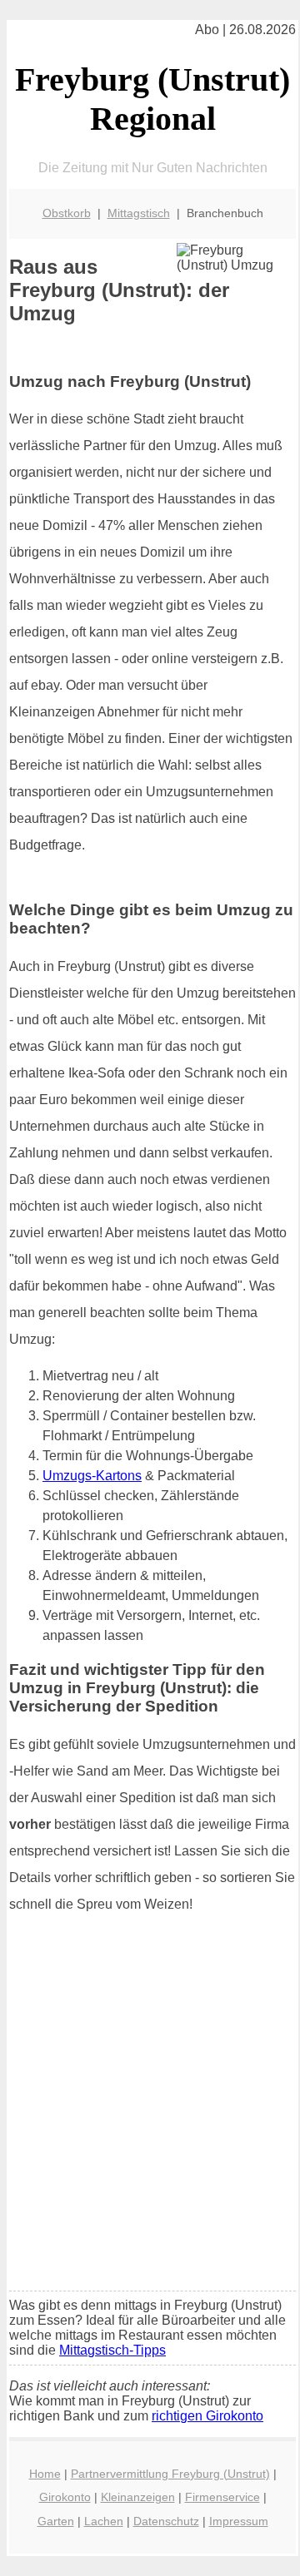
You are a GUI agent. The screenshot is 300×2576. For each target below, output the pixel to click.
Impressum (239, 2521)
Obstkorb (67, 213)
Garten (56, 2521)
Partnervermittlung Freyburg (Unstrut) (170, 2474)
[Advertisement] (150, 2121)
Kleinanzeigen (138, 2497)
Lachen (104, 2521)
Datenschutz (166, 2521)
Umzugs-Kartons (92, 1476)
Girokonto (65, 2497)
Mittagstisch (139, 213)
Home (45, 2474)
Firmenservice (222, 2497)
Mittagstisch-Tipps (112, 2350)
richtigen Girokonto (207, 2416)
